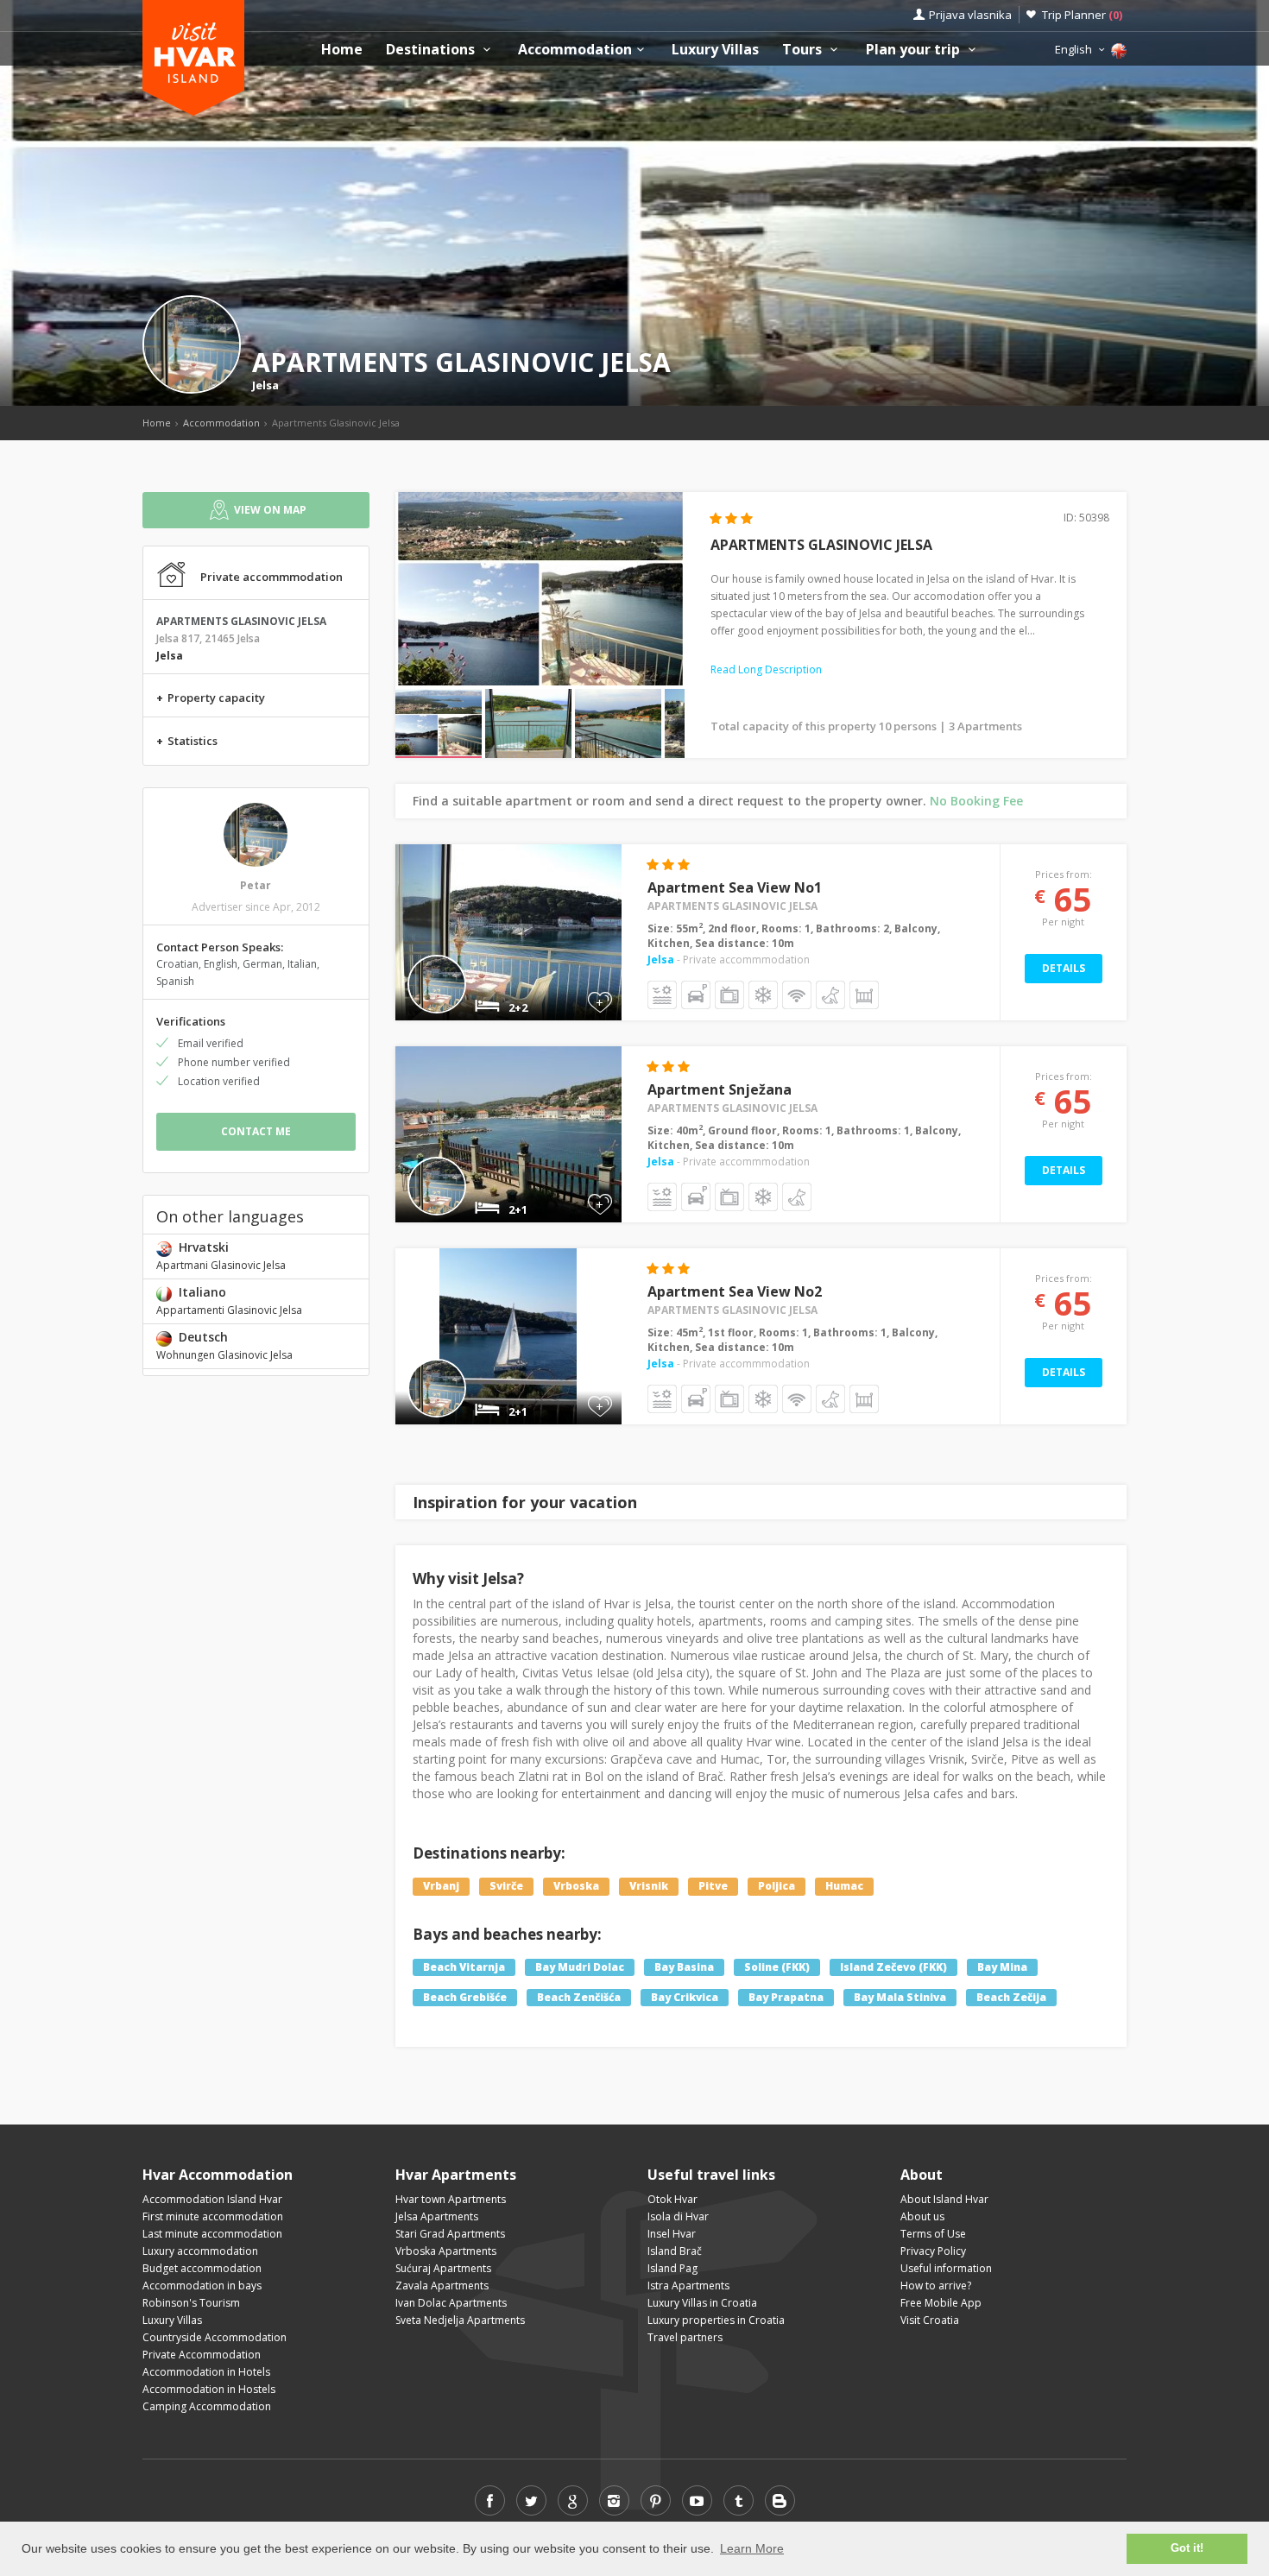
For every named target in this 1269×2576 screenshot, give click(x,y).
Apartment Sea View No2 (735, 1291)
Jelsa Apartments (437, 2216)
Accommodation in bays (202, 2286)
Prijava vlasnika (970, 15)
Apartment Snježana (720, 1089)
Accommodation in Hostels (209, 2389)
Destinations (432, 50)
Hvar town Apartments (451, 2199)
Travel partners (685, 2337)
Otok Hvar (672, 2199)
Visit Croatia (930, 2320)
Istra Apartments (688, 2286)
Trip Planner (1082, 15)
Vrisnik (649, 1886)
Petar (256, 885)
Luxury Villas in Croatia (702, 2303)
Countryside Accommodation (215, 2337)
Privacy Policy (933, 2251)
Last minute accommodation (212, 2234)
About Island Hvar (944, 2199)
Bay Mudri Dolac (580, 1967)
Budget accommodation (202, 2268)
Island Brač (675, 2251)
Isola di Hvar (678, 2216)
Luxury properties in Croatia (716, 2320)
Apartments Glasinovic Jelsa (732, 906)
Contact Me (256, 1131)
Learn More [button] (752, 2548)
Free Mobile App (941, 2303)
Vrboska (576, 1886)
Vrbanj (441, 1886)
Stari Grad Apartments (450, 2234)
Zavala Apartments (442, 2286)
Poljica (777, 1886)
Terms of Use (933, 2234)
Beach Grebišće (465, 1997)
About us (922, 2216)
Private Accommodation (202, 2355)
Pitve (713, 1886)
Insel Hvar (672, 2234)
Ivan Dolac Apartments (451, 2303)
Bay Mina (1002, 1967)
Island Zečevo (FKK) (893, 1967)
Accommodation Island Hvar (212, 2199)
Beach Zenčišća (579, 1997)
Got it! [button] (1187, 2548)
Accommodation (575, 50)
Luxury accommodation (200, 2251)
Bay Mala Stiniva (900, 1997)
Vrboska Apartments (446, 2251)
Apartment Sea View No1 (735, 887)
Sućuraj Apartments (443, 2268)
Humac (844, 1886)
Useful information (946, 2268)
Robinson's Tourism (191, 2303)
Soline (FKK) (777, 1967)
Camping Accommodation (207, 2406)
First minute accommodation (213, 2216)
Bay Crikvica (685, 1997)
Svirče (506, 1886)
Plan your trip (915, 50)
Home (342, 50)
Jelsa (265, 385)
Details (1064, 968)
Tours (804, 50)
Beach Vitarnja (464, 1967)
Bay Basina (684, 1967)
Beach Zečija (1011, 1997)
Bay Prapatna (786, 1997)
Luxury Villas (715, 50)
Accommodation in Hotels (206, 2372)
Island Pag (672, 2268)
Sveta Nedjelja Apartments (460, 2320)
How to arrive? (936, 2286)
